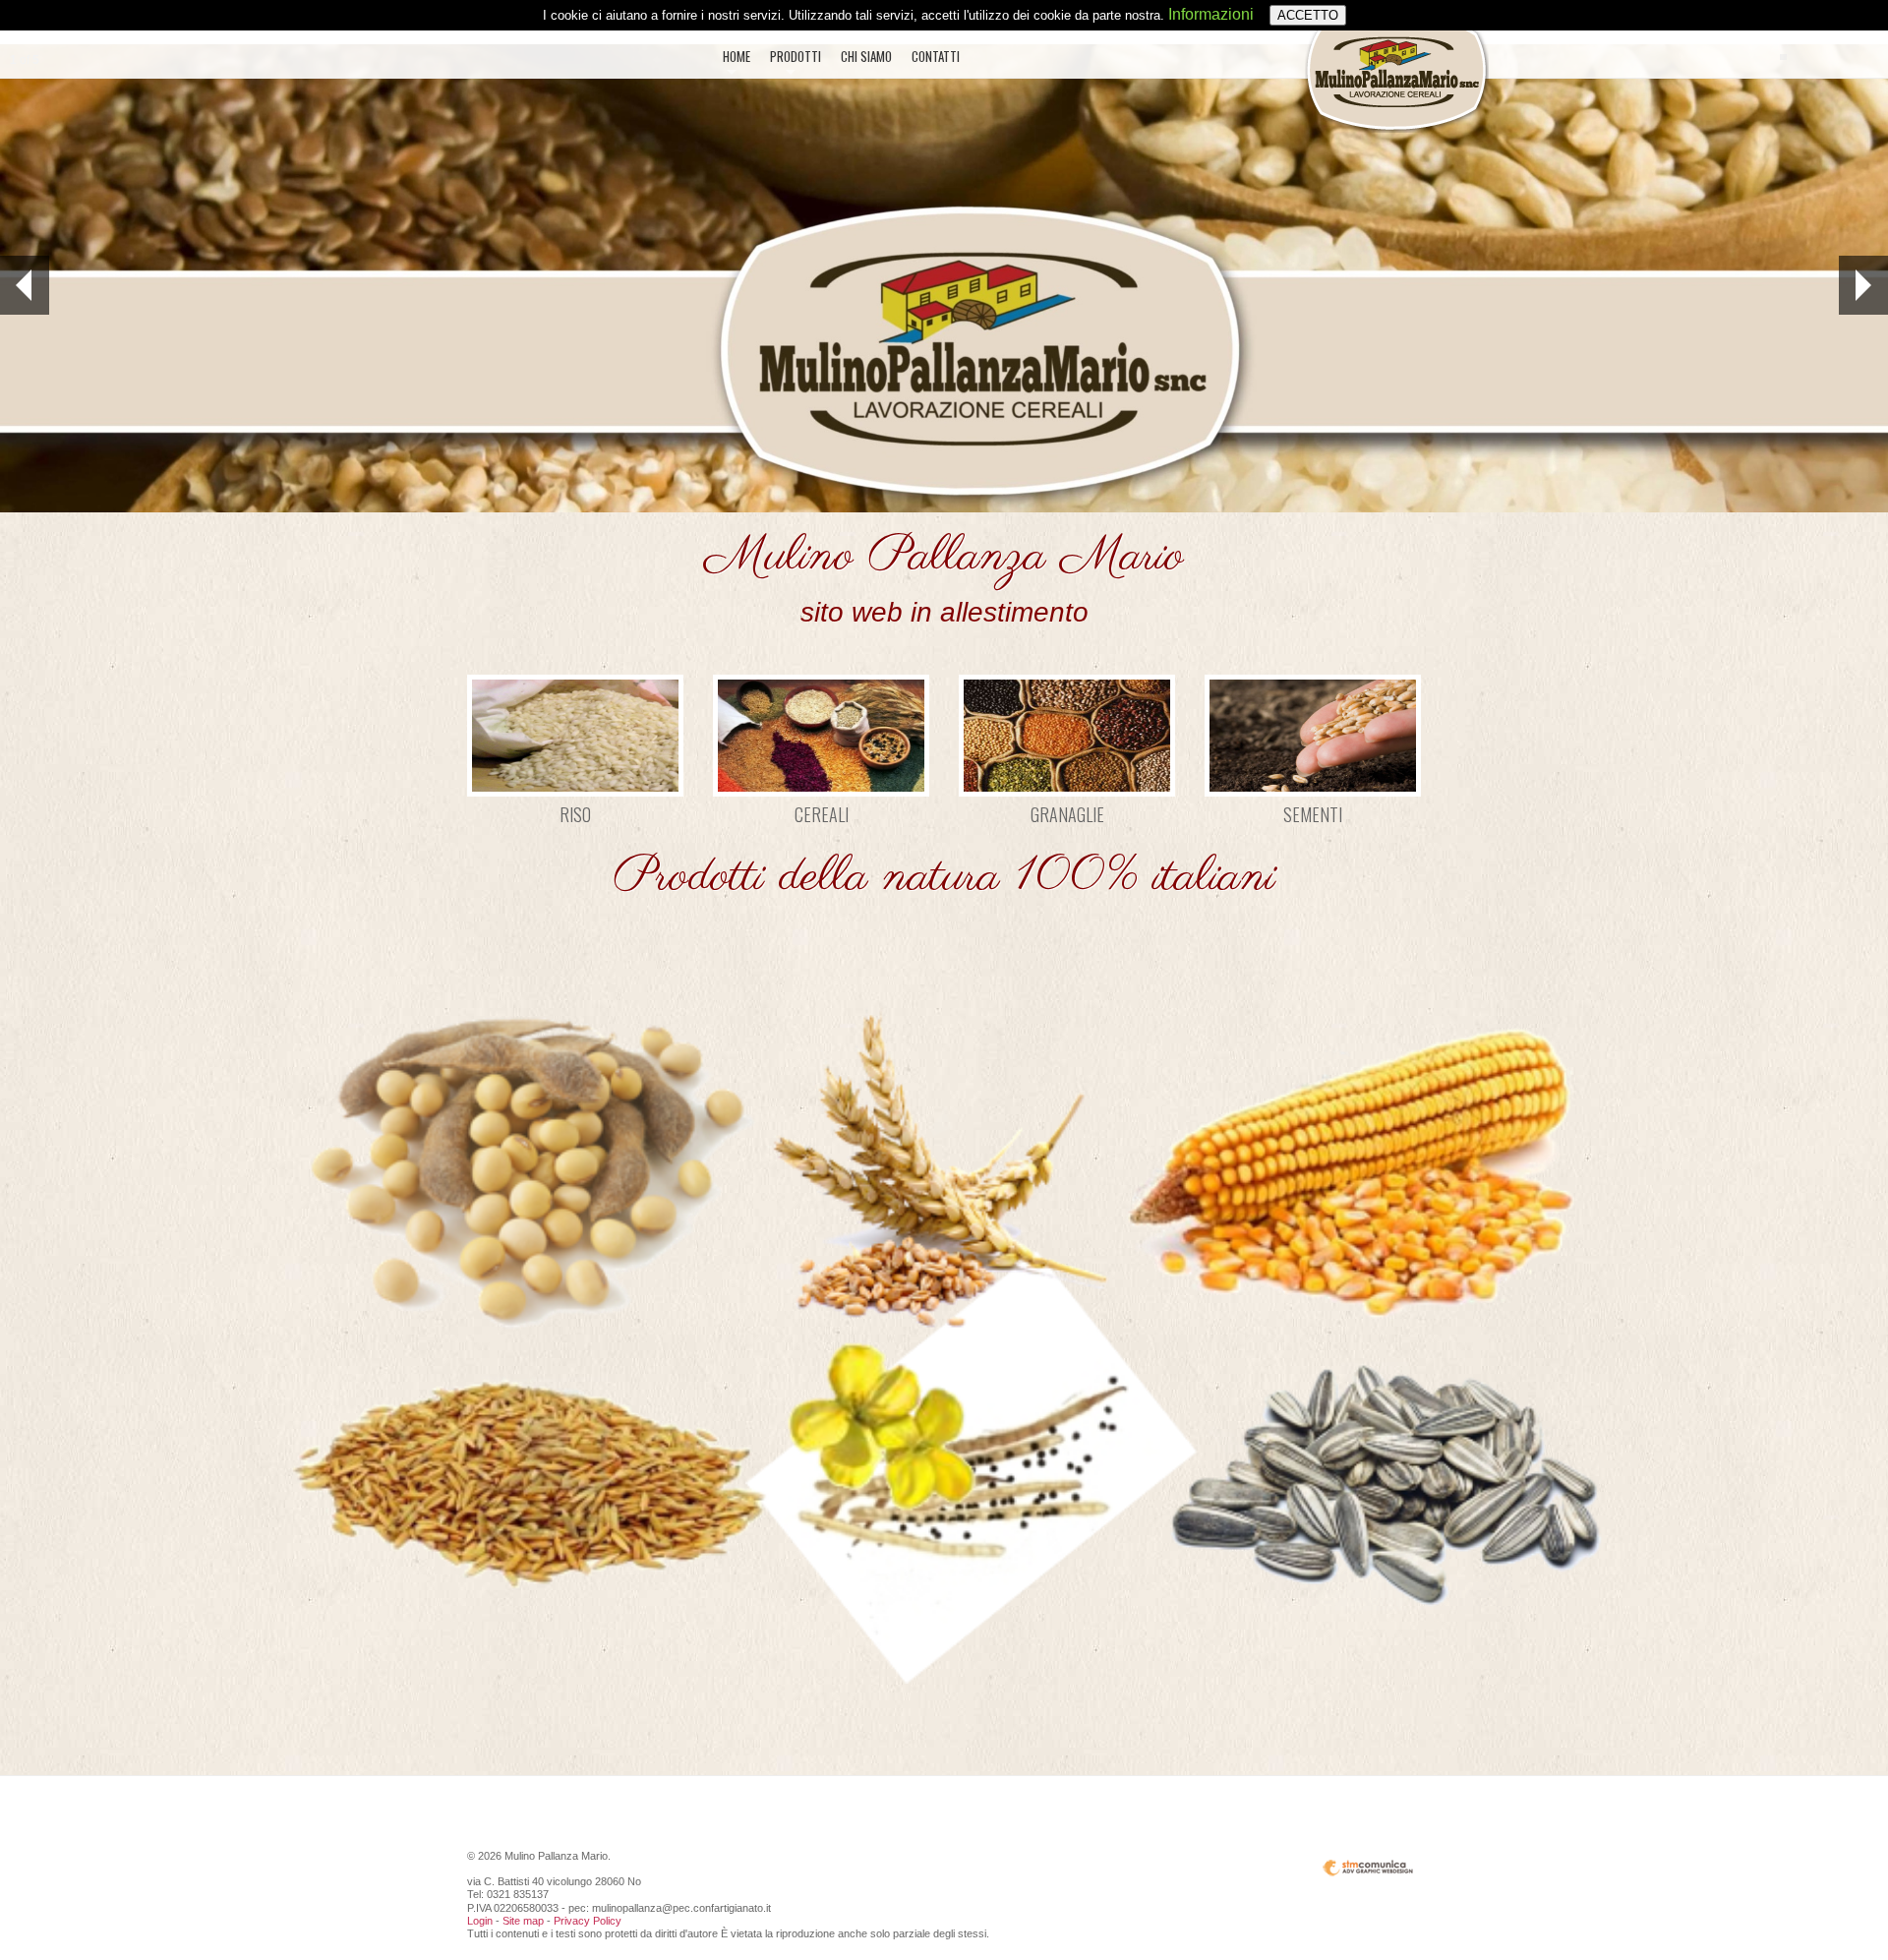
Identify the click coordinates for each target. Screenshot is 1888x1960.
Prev (25, 285)
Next (1863, 285)
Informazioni (1211, 14)
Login (480, 1921)
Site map (523, 1921)
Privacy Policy (588, 1921)
